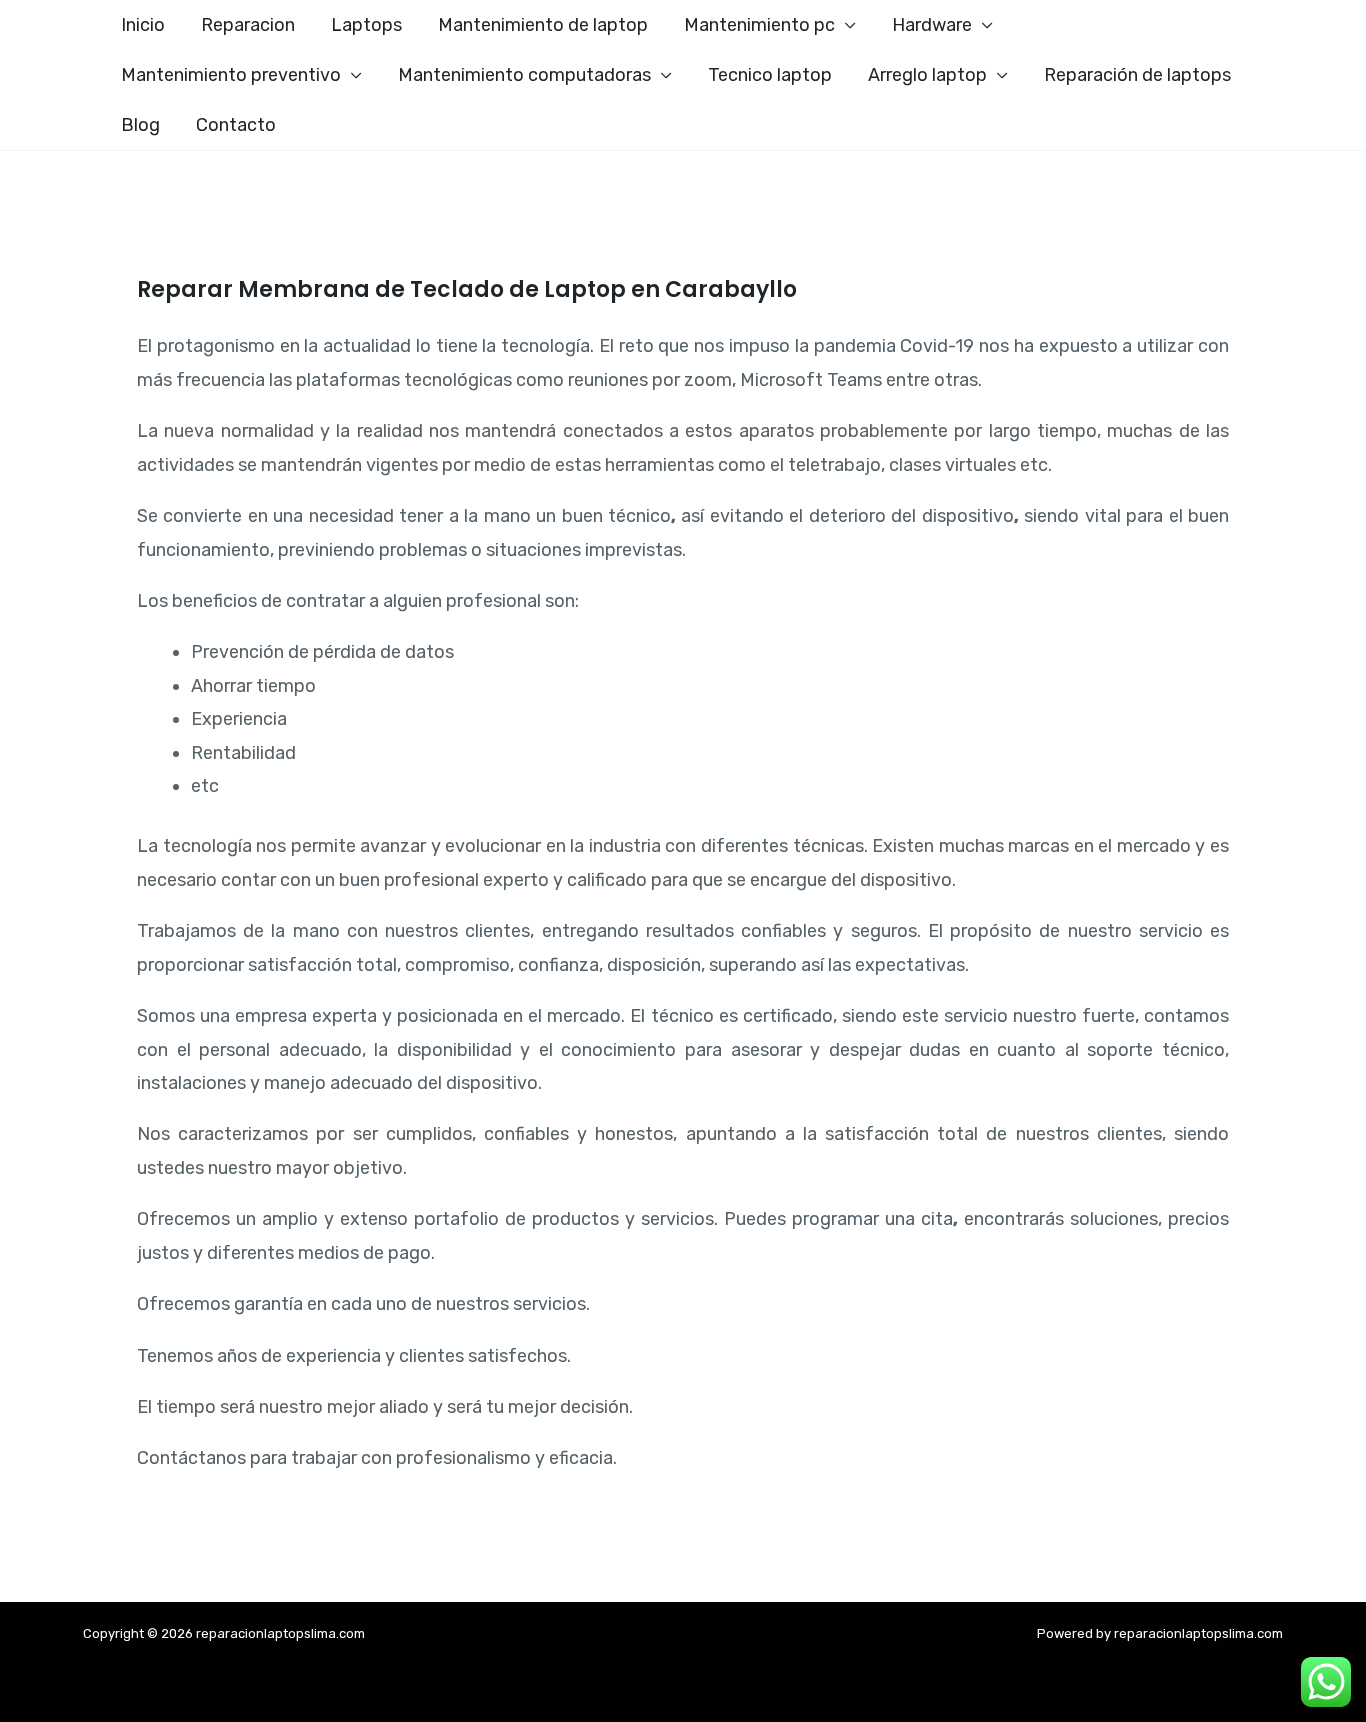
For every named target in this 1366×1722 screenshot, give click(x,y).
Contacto (236, 125)
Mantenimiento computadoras (524, 75)
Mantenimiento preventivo (231, 75)
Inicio (143, 25)
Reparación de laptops (1137, 75)
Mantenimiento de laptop (543, 25)
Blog (140, 125)
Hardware (932, 25)
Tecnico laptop (770, 75)
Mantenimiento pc (759, 25)
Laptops (366, 25)
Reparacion (248, 25)
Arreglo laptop (927, 75)
